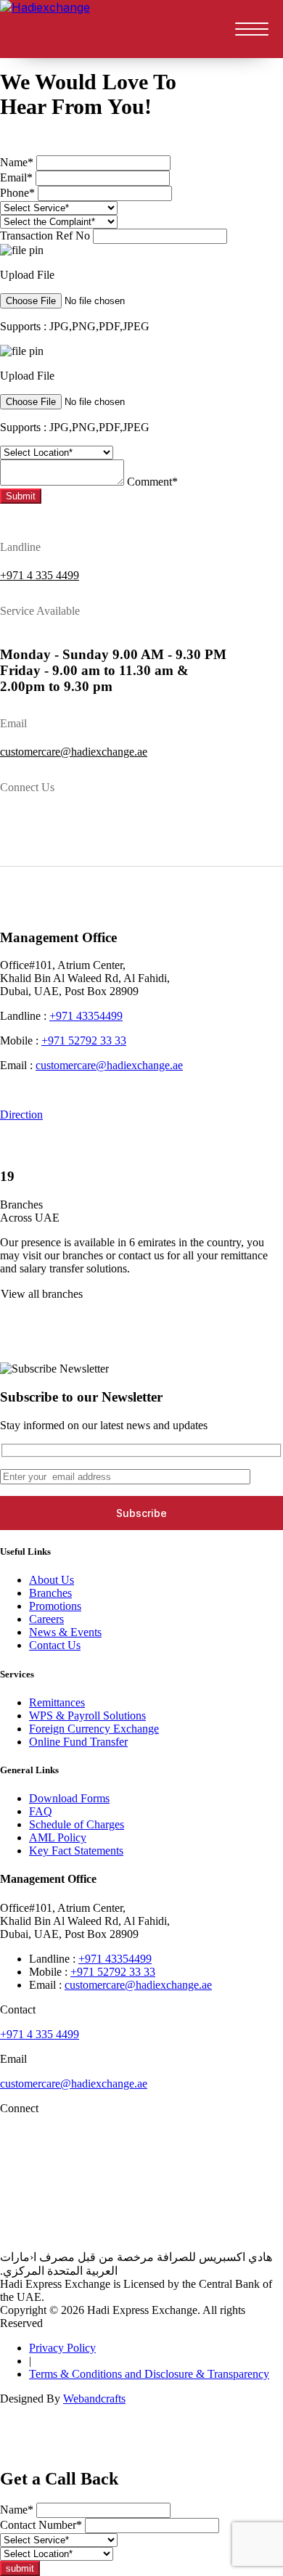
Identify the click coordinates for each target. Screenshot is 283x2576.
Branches (50, 1593)
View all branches (42, 1294)
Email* (16, 177)
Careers (46, 1619)
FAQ (41, 1811)
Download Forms (69, 1798)
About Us (52, 1580)
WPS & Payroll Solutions (87, 1716)
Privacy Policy (62, 2348)
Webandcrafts (94, 2399)
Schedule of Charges (77, 1824)
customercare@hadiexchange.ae (74, 752)
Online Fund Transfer (78, 1742)
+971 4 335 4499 (40, 575)
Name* (17, 162)
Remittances (57, 1702)
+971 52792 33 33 (84, 1040)
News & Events (65, 1632)
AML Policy (58, 1837)
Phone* (17, 193)
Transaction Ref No (45, 236)
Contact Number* (41, 2525)
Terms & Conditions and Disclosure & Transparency (149, 2374)
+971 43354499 (86, 1016)
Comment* (152, 482)
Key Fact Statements (76, 1851)
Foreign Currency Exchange (94, 1729)
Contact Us (55, 1645)
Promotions (55, 1606)
